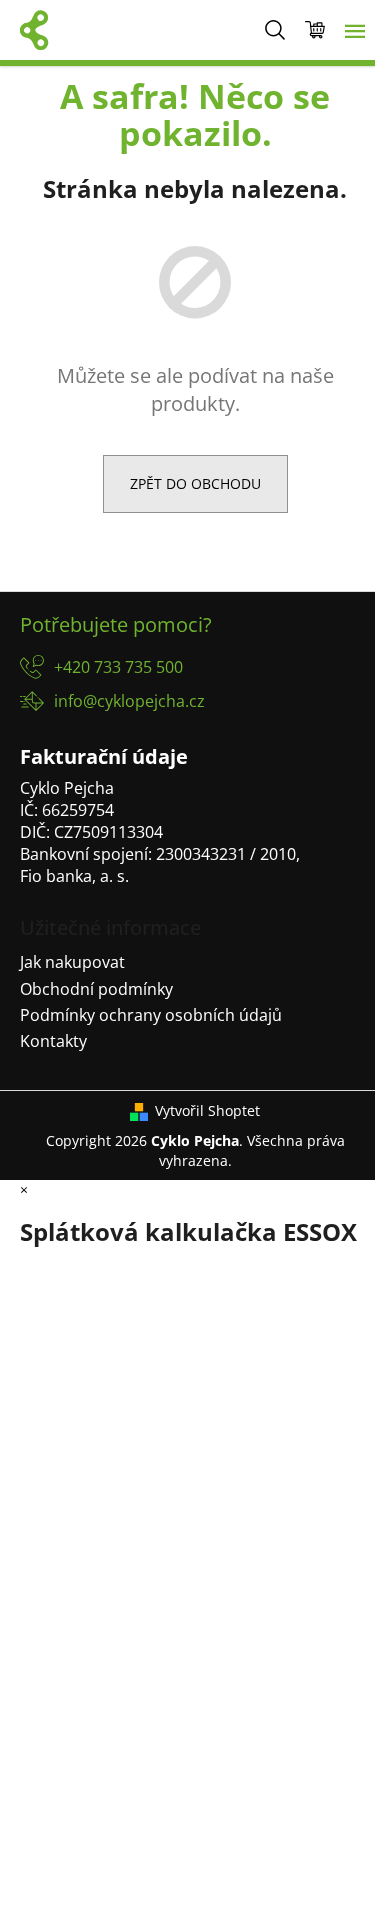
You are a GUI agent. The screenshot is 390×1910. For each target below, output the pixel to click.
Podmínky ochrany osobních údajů (151, 1015)
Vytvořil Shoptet (207, 1110)
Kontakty (53, 1041)
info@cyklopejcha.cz (129, 701)
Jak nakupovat (72, 962)
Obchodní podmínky (96, 989)
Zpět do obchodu (195, 483)
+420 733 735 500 (118, 667)
